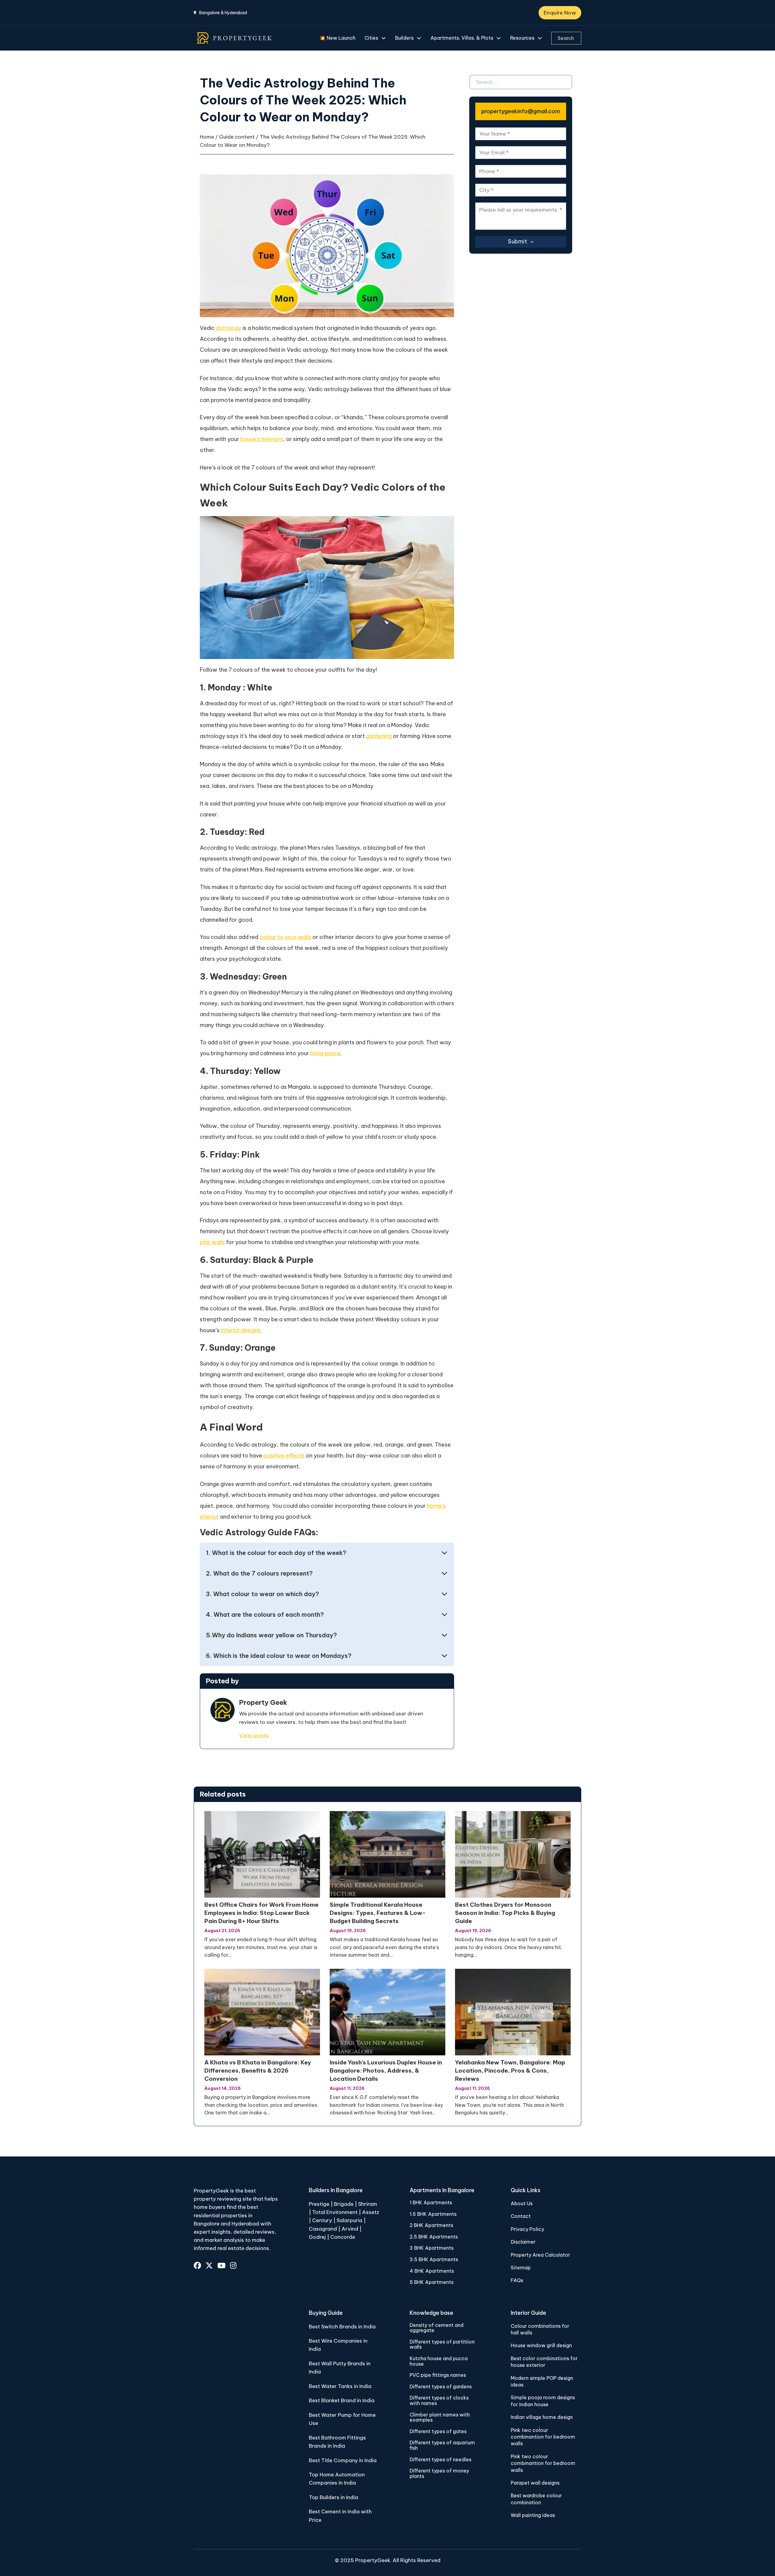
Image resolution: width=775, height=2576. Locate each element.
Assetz (371, 2212)
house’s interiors (262, 439)
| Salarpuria (348, 2220)
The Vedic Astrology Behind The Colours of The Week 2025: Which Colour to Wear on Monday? (303, 100)
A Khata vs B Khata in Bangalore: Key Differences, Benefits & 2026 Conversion (258, 2070)
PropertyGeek (373, 2560)
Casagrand (323, 2229)
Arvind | (351, 2229)
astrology (229, 328)
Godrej (317, 2237)
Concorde (343, 2237)
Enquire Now (560, 13)
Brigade (344, 2204)
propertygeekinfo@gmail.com (521, 111)
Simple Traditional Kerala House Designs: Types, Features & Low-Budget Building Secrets (378, 1913)
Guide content (237, 137)
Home (207, 137)
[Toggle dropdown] (384, 38)
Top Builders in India (333, 2497)
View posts (254, 1735)
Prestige (319, 2204)
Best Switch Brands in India (342, 2327)
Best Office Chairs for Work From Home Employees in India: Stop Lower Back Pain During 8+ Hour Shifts (261, 1913)
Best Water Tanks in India (340, 2386)
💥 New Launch (337, 38)
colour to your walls (285, 937)
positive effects (284, 1456)
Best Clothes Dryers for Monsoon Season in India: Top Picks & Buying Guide (505, 1913)
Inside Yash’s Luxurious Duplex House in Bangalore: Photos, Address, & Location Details (386, 2070)
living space (325, 1053)
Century (323, 2220)
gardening (379, 736)
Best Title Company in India (343, 2460)
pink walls (212, 1242)
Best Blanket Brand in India (342, 2400)
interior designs (241, 1330)
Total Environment (335, 2212)
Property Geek (263, 1702)
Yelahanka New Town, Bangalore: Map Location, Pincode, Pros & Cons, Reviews (510, 2070)
